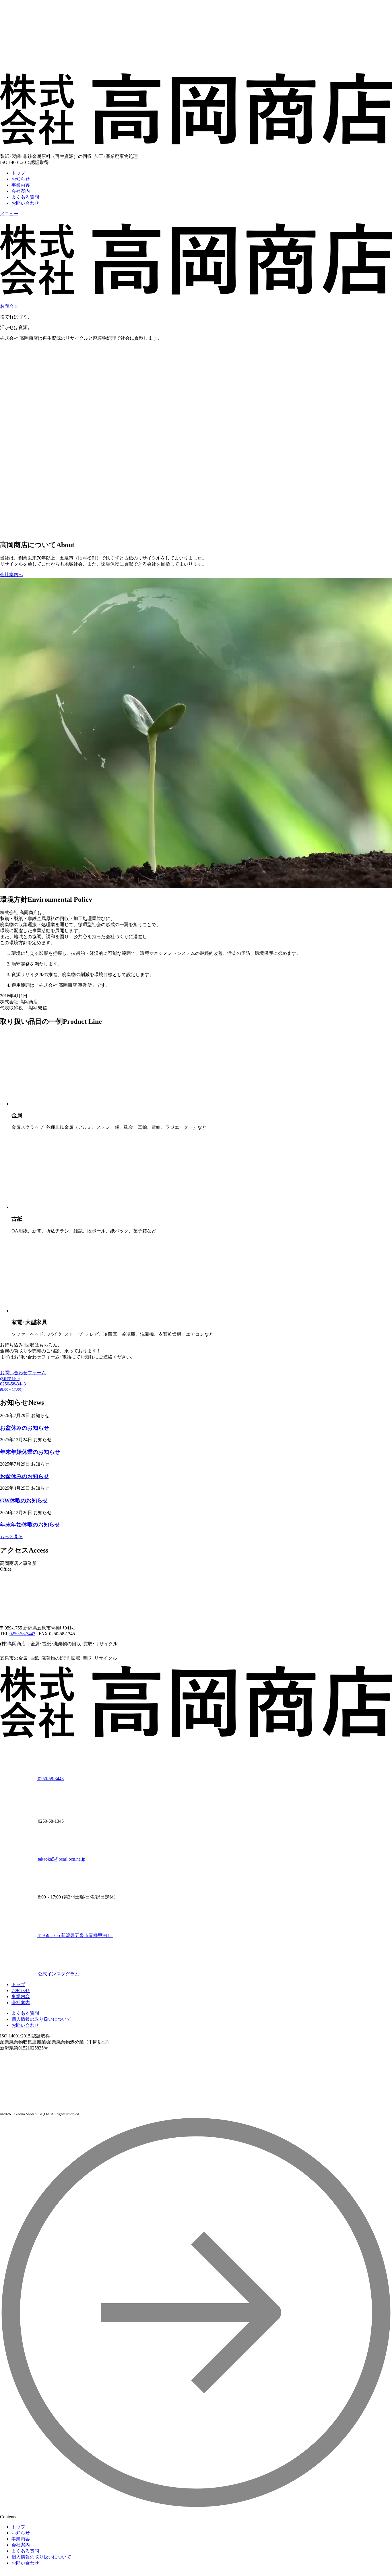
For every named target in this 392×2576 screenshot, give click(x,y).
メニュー (9, 214)
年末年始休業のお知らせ (30, 1452)
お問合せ (9, 306)
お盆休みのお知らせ (25, 1428)
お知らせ (21, 179)
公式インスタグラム (58, 1974)
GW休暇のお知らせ (24, 1500)
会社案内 (21, 191)
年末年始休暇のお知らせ (30, 1525)
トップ (18, 173)
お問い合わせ (25, 2025)
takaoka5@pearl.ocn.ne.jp (61, 1859)
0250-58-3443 (22, 1634)
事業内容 (21, 185)
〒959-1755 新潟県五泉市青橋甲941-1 (75, 1935)
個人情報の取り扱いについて (41, 2019)
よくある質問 (25, 197)
